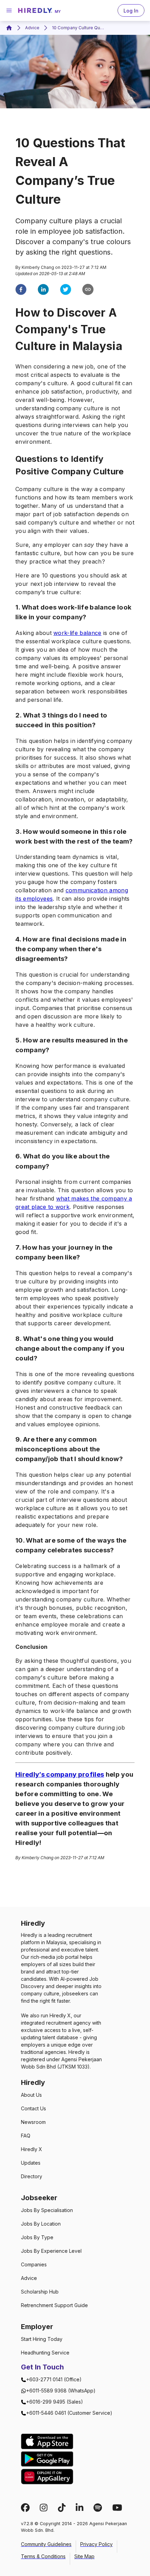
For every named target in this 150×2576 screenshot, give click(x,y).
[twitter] (66, 290)
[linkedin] (43, 290)
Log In (131, 11)
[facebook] (21, 290)
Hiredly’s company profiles (60, 1774)
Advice (32, 28)
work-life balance (77, 633)
